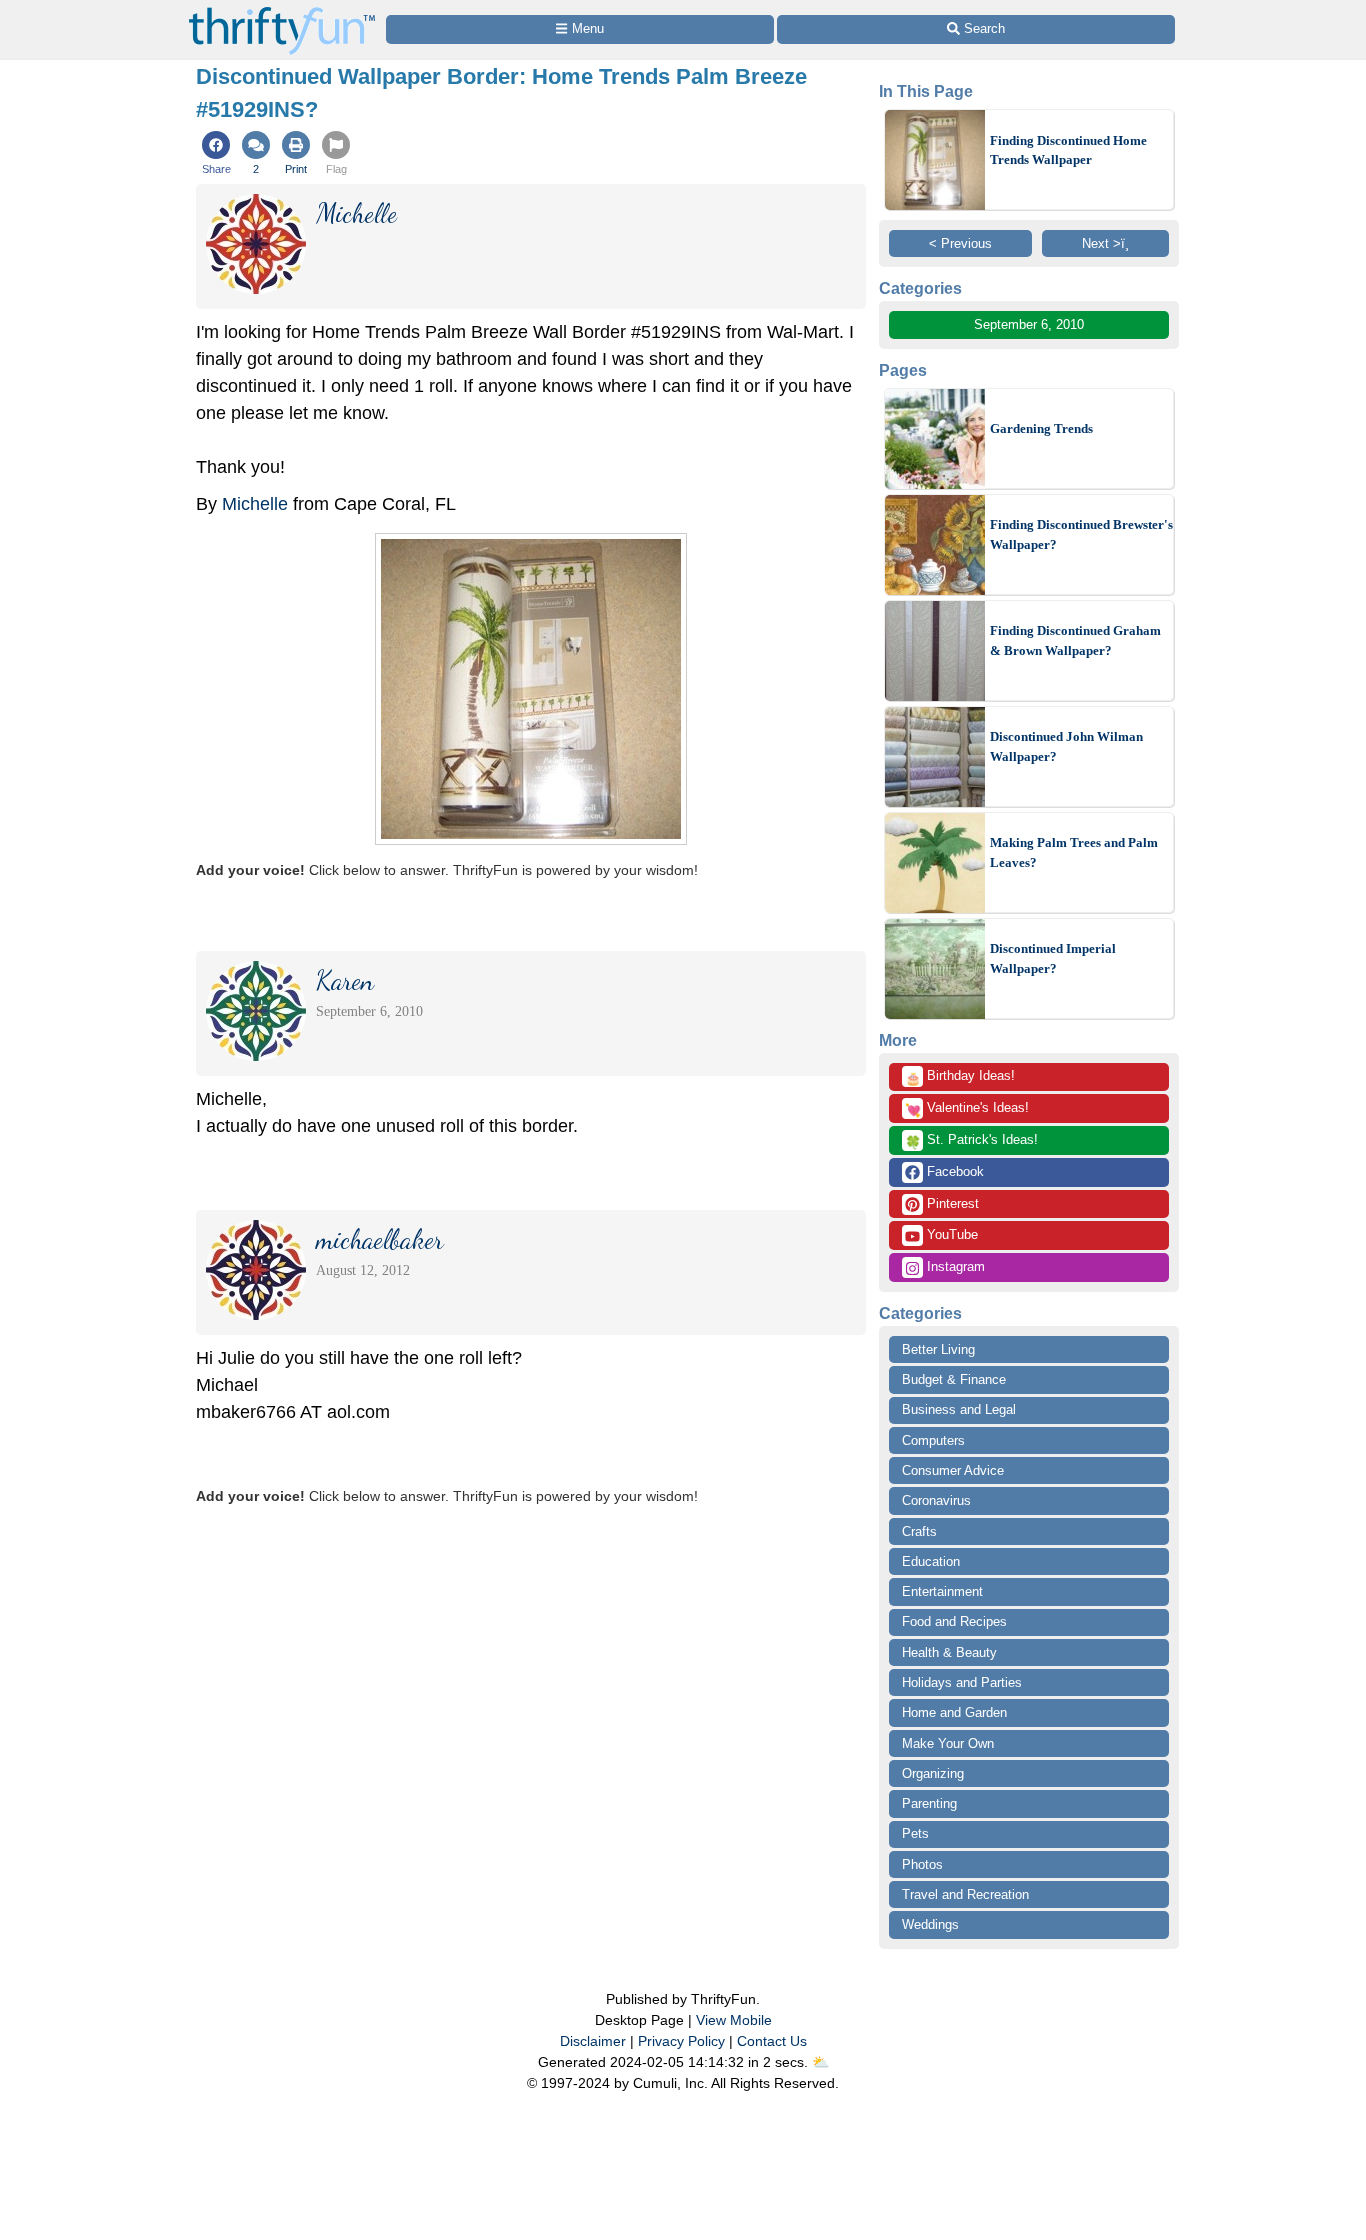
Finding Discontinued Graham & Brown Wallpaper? (1075, 640)
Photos (922, 1864)
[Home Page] (282, 11)
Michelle (257, 504)
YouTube (950, 1234)
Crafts (919, 1531)
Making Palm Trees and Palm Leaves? (1074, 852)
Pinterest (951, 1203)
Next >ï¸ (1105, 243)
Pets (915, 1833)
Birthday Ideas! (960, 1077)
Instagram (954, 1266)
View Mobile (734, 2020)
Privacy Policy (681, 2041)
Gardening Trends (1041, 428)
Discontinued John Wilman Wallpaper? (1066, 746)
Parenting (929, 1803)
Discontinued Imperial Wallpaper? (1053, 958)
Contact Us (772, 2041)
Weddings (930, 1924)
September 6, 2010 (1029, 324)
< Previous (960, 243)
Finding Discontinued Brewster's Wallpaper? (1081, 534)
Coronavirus (936, 1500)
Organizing (933, 1773)
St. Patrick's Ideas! (971, 1141)
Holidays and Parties (962, 1682)
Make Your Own (948, 1743)
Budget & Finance (954, 1379)
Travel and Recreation (965, 1894)
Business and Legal (959, 1409)
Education (931, 1561)
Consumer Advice (953, 1470)
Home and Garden (954, 1712)
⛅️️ (820, 2062)
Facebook (953, 1171)
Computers (933, 1440)
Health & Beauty (949, 1652)
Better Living (938, 1349)
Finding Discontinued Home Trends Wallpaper (1068, 150)
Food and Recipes (954, 1621)
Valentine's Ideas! (967, 1109)
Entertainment (942, 1591)
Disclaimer (593, 2041)
